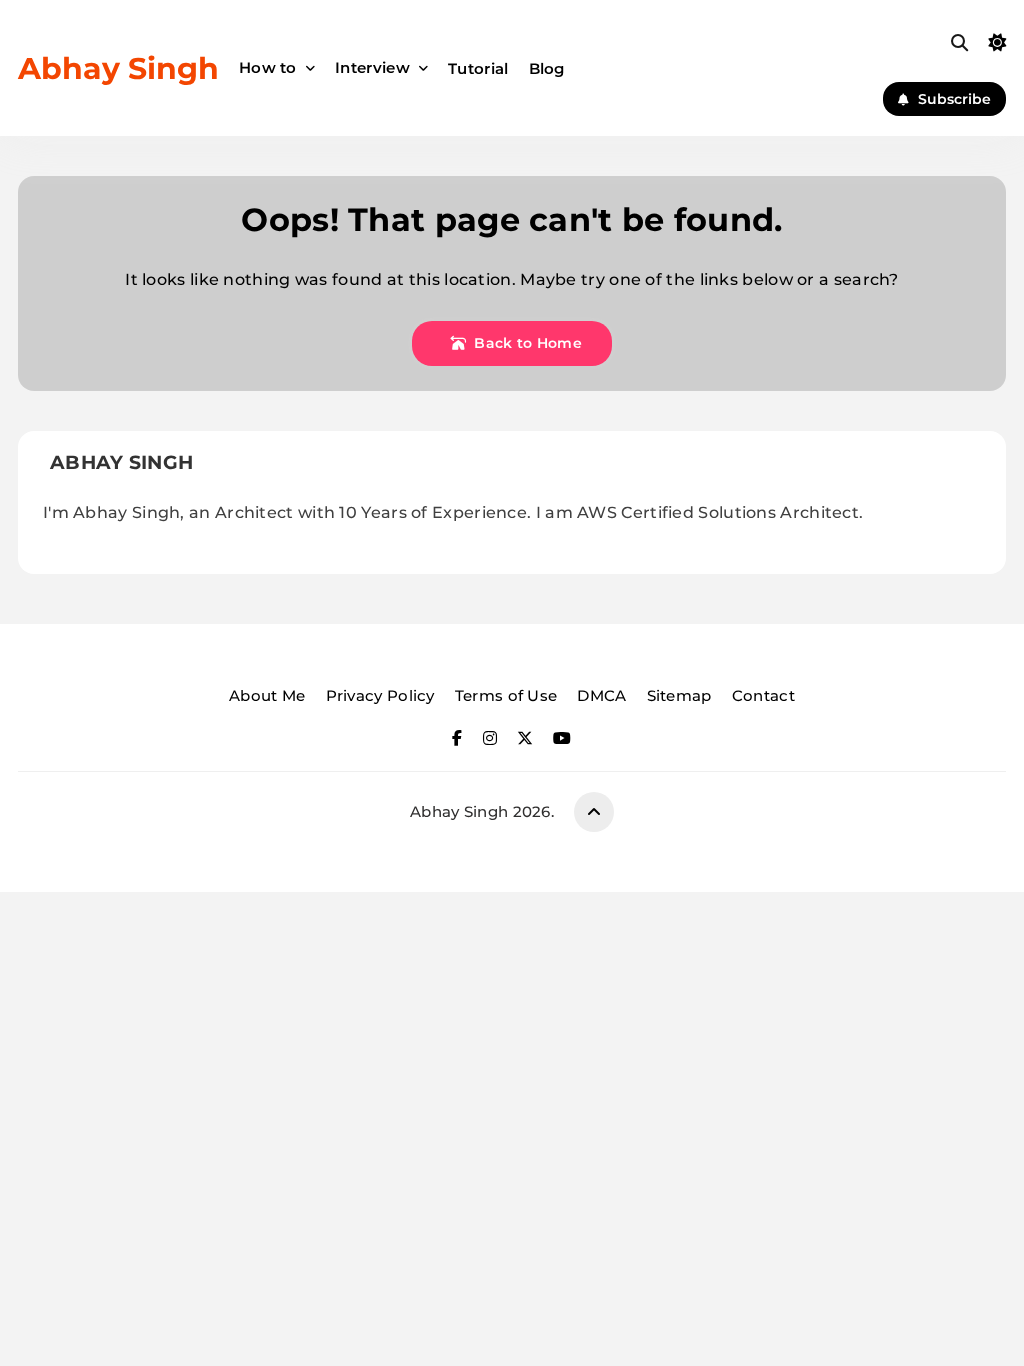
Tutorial (478, 68)
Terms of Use (506, 695)
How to (268, 67)
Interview (372, 67)
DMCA (601, 695)
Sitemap (679, 695)
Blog (547, 68)
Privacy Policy (380, 695)
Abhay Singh (118, 68)
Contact (763, 695)
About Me (267, 695)
